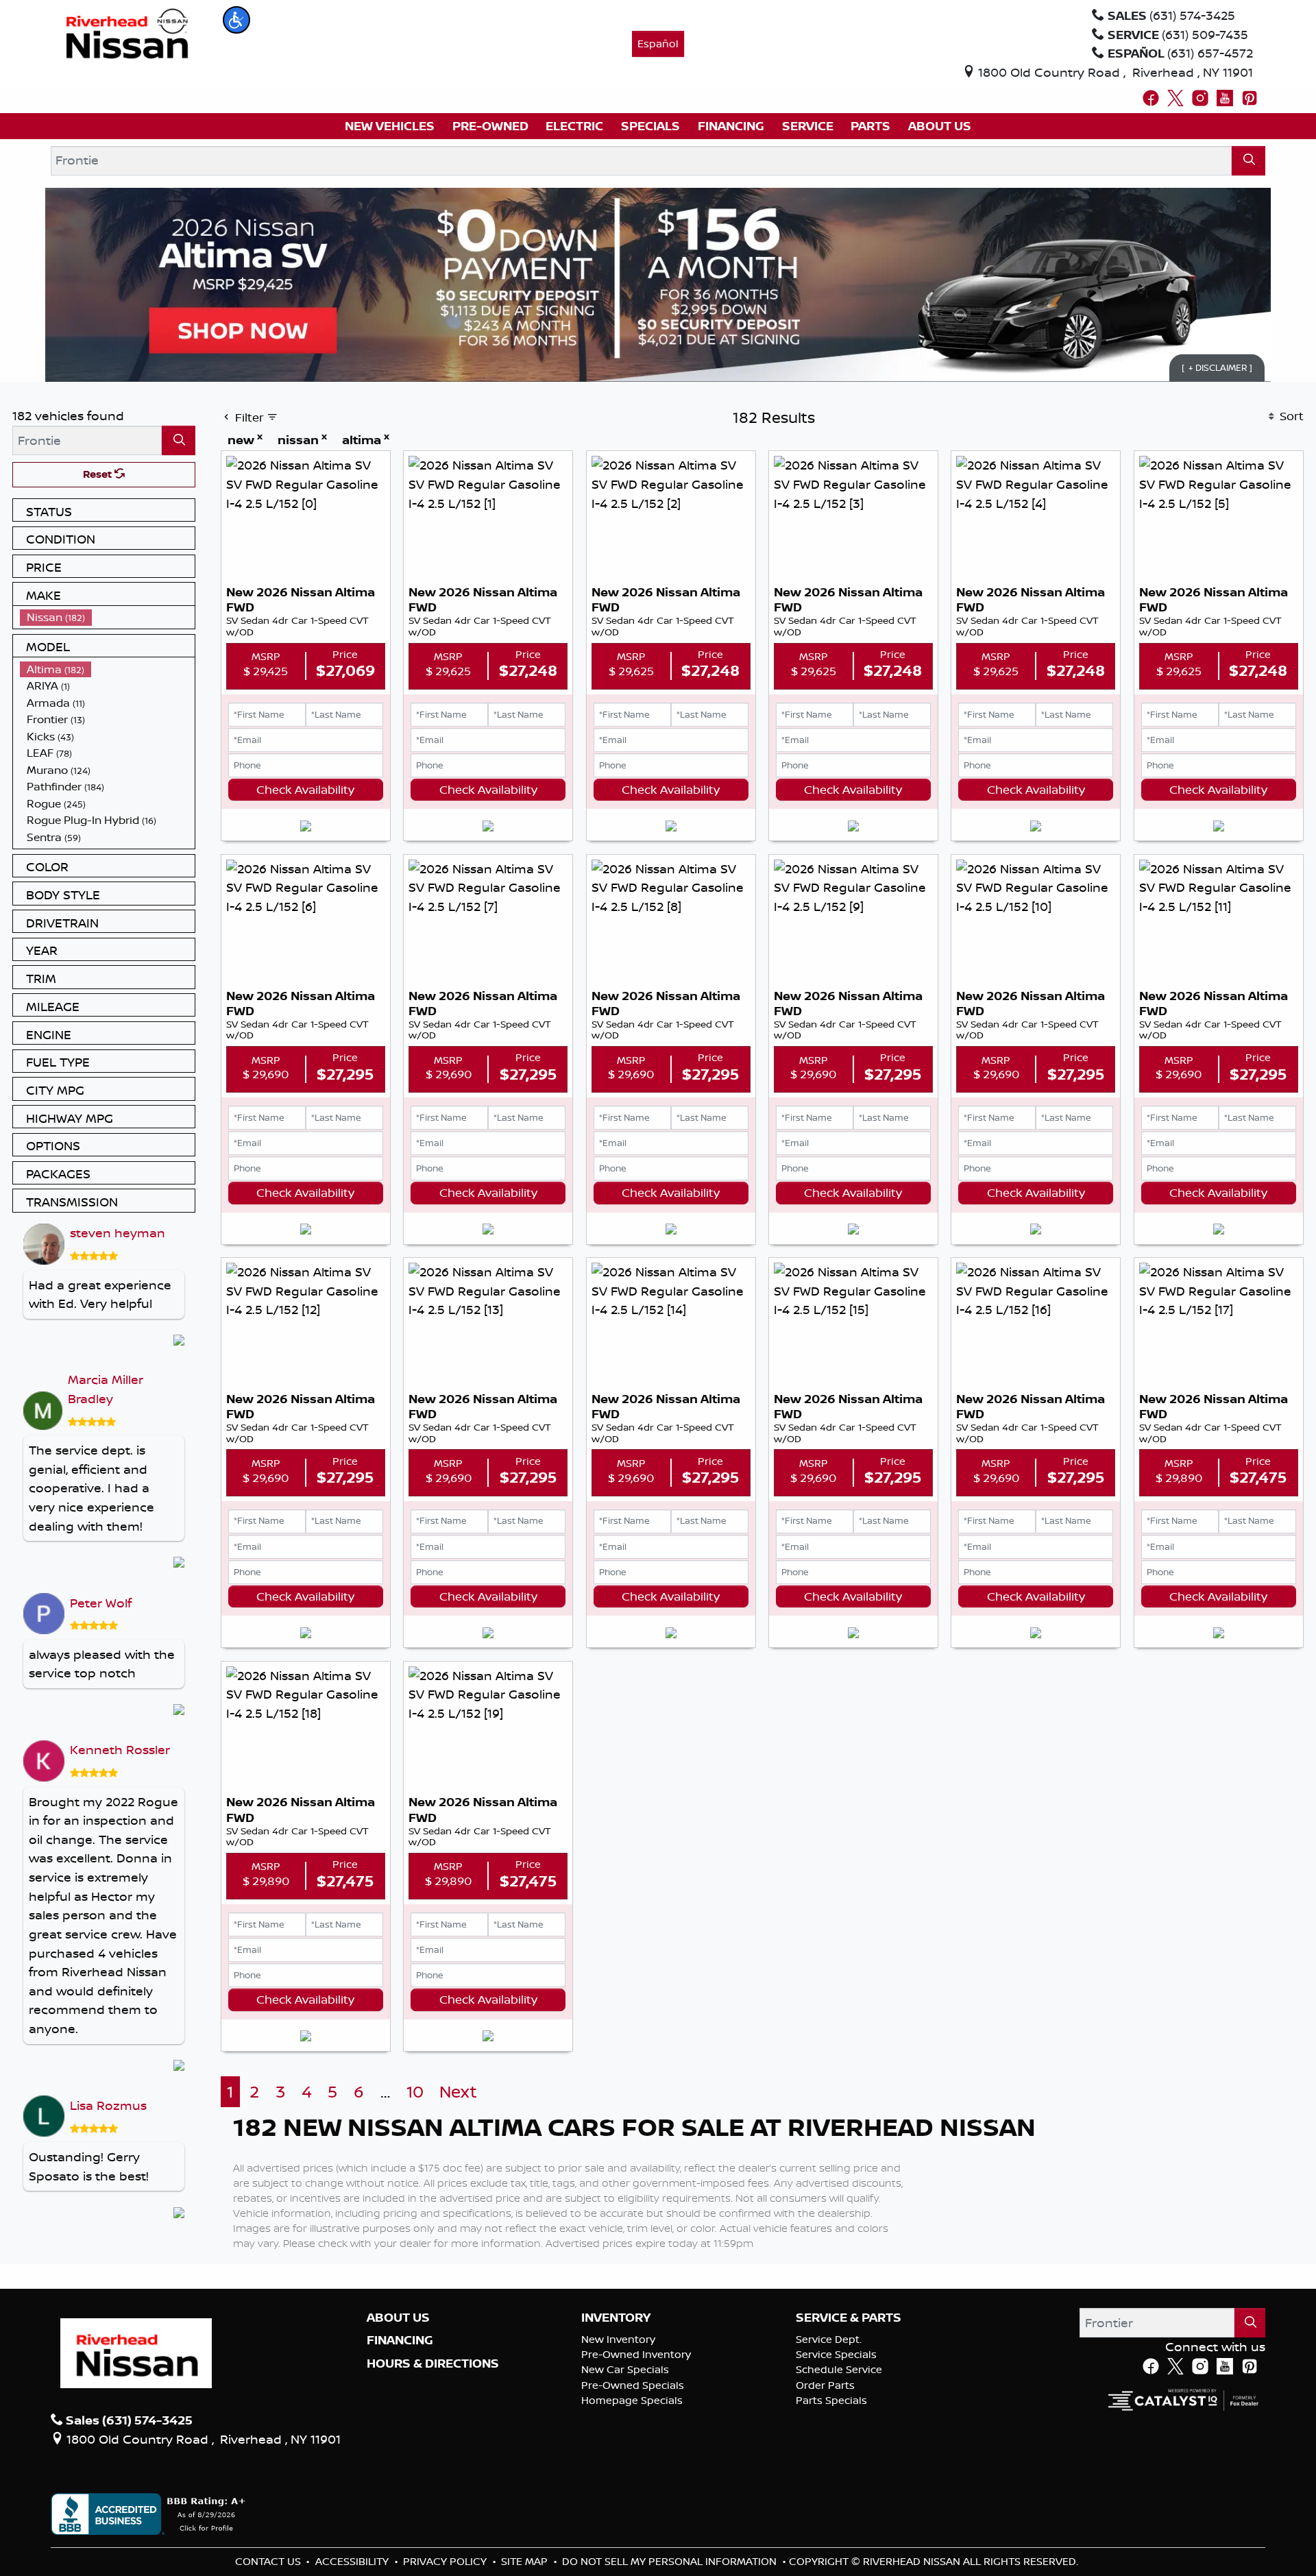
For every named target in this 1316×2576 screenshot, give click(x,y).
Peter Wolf (101, 1603)
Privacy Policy (446, 2561)
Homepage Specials (632, 2400)
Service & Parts (849, 2318)
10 (415, 2092)
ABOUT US (398, 2318)
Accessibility (353, 2561)
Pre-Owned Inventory (636, 2354)
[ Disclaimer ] (1217, 367)
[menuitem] (108, 617)
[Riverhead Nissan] (127, 32)
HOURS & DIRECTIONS (433, 2364)
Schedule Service (839, 2369)
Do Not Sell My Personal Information (671, 2561)
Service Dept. (829, 2339)
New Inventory (618, 2339)
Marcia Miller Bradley (106, 1389)
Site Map (526, 2561)
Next (458, 2092)
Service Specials (836, 2354)
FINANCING (400, 2340)
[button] (236, 20)
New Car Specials (625, 2369)
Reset (99, 474)
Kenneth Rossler (120, 1749)
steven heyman (118, 1232)
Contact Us (269, 2561)
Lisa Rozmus (108, 2105)
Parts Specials (831, 2400)
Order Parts (825, 2385)
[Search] (1248, 161)
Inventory (616, 2318)
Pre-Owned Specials (633, 2385)
